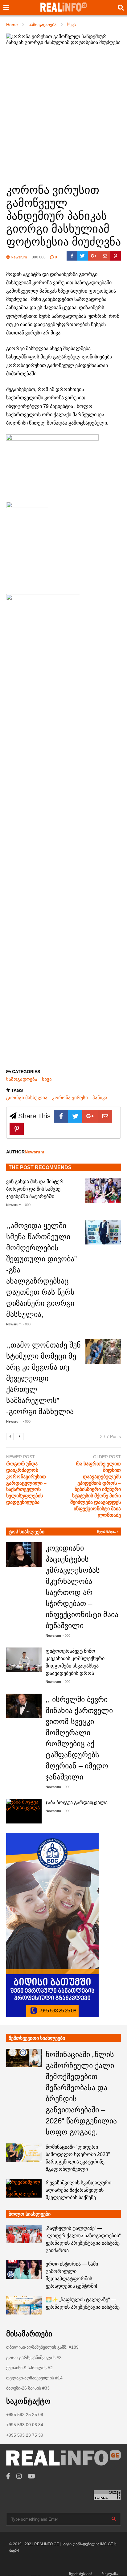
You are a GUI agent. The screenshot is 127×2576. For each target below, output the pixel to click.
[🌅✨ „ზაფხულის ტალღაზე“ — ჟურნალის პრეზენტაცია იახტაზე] (24, 2305)
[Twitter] (82, 256)
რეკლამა (110, 2574)
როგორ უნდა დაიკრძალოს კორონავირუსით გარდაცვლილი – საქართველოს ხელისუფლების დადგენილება (26, 1483)
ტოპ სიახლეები (27, 1532)
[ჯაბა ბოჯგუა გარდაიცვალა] (24, 1811)
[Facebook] (72, 256)
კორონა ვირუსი (70, 1098)
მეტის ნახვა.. (107, 1532)
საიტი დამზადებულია (81, 2544)
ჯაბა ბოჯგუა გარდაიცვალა (77, 1802)
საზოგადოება (22, 1079)
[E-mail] (105, 256)
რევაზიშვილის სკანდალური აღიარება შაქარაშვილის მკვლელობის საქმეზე (78, 2190)
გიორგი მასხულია (27, 1098)
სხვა (47, 1079)
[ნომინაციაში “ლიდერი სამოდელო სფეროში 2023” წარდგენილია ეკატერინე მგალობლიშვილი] (24, 2153)
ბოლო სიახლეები (30, 2214)
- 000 (27, 1205)
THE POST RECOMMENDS (40, 1167)
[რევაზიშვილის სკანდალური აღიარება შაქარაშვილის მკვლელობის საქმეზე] (24, 2188)
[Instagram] (19, 2476)
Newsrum (18, 257)
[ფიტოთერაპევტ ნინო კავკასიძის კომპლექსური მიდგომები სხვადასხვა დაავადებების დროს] (24, 1660)
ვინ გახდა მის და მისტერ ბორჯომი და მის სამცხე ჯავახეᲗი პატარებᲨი (35, 1189)
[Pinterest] (115, 256)
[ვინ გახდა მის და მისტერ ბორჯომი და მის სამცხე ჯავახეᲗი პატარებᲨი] (103, 1190)
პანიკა (100, 1098)
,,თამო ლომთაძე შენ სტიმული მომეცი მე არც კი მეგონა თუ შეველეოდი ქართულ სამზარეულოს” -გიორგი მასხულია (43, 1378)
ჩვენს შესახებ (81, 2574)
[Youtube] (32, 2476)
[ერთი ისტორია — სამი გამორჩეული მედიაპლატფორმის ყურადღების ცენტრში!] (24, 2270)
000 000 (39, 257)
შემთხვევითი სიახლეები (37, 2038)
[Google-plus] (94, 256)
